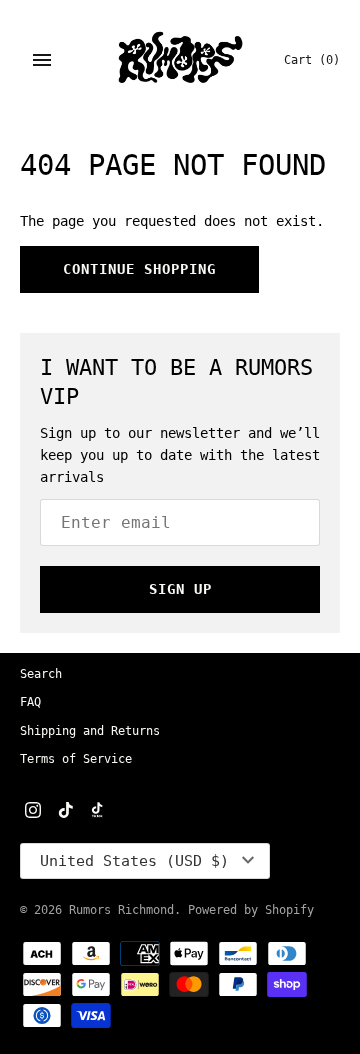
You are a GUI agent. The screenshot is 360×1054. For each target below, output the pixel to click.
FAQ (30, 702)
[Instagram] (33, 811)
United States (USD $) (134, 861)
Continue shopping (139, 269)
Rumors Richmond (121, 910)
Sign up (180, 589)
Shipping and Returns (90, 731)
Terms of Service (76, 759)
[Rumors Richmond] (180, 60)
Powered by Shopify (251, 910)
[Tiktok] (66, 811)
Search (41, 674)
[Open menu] (42, 60)
